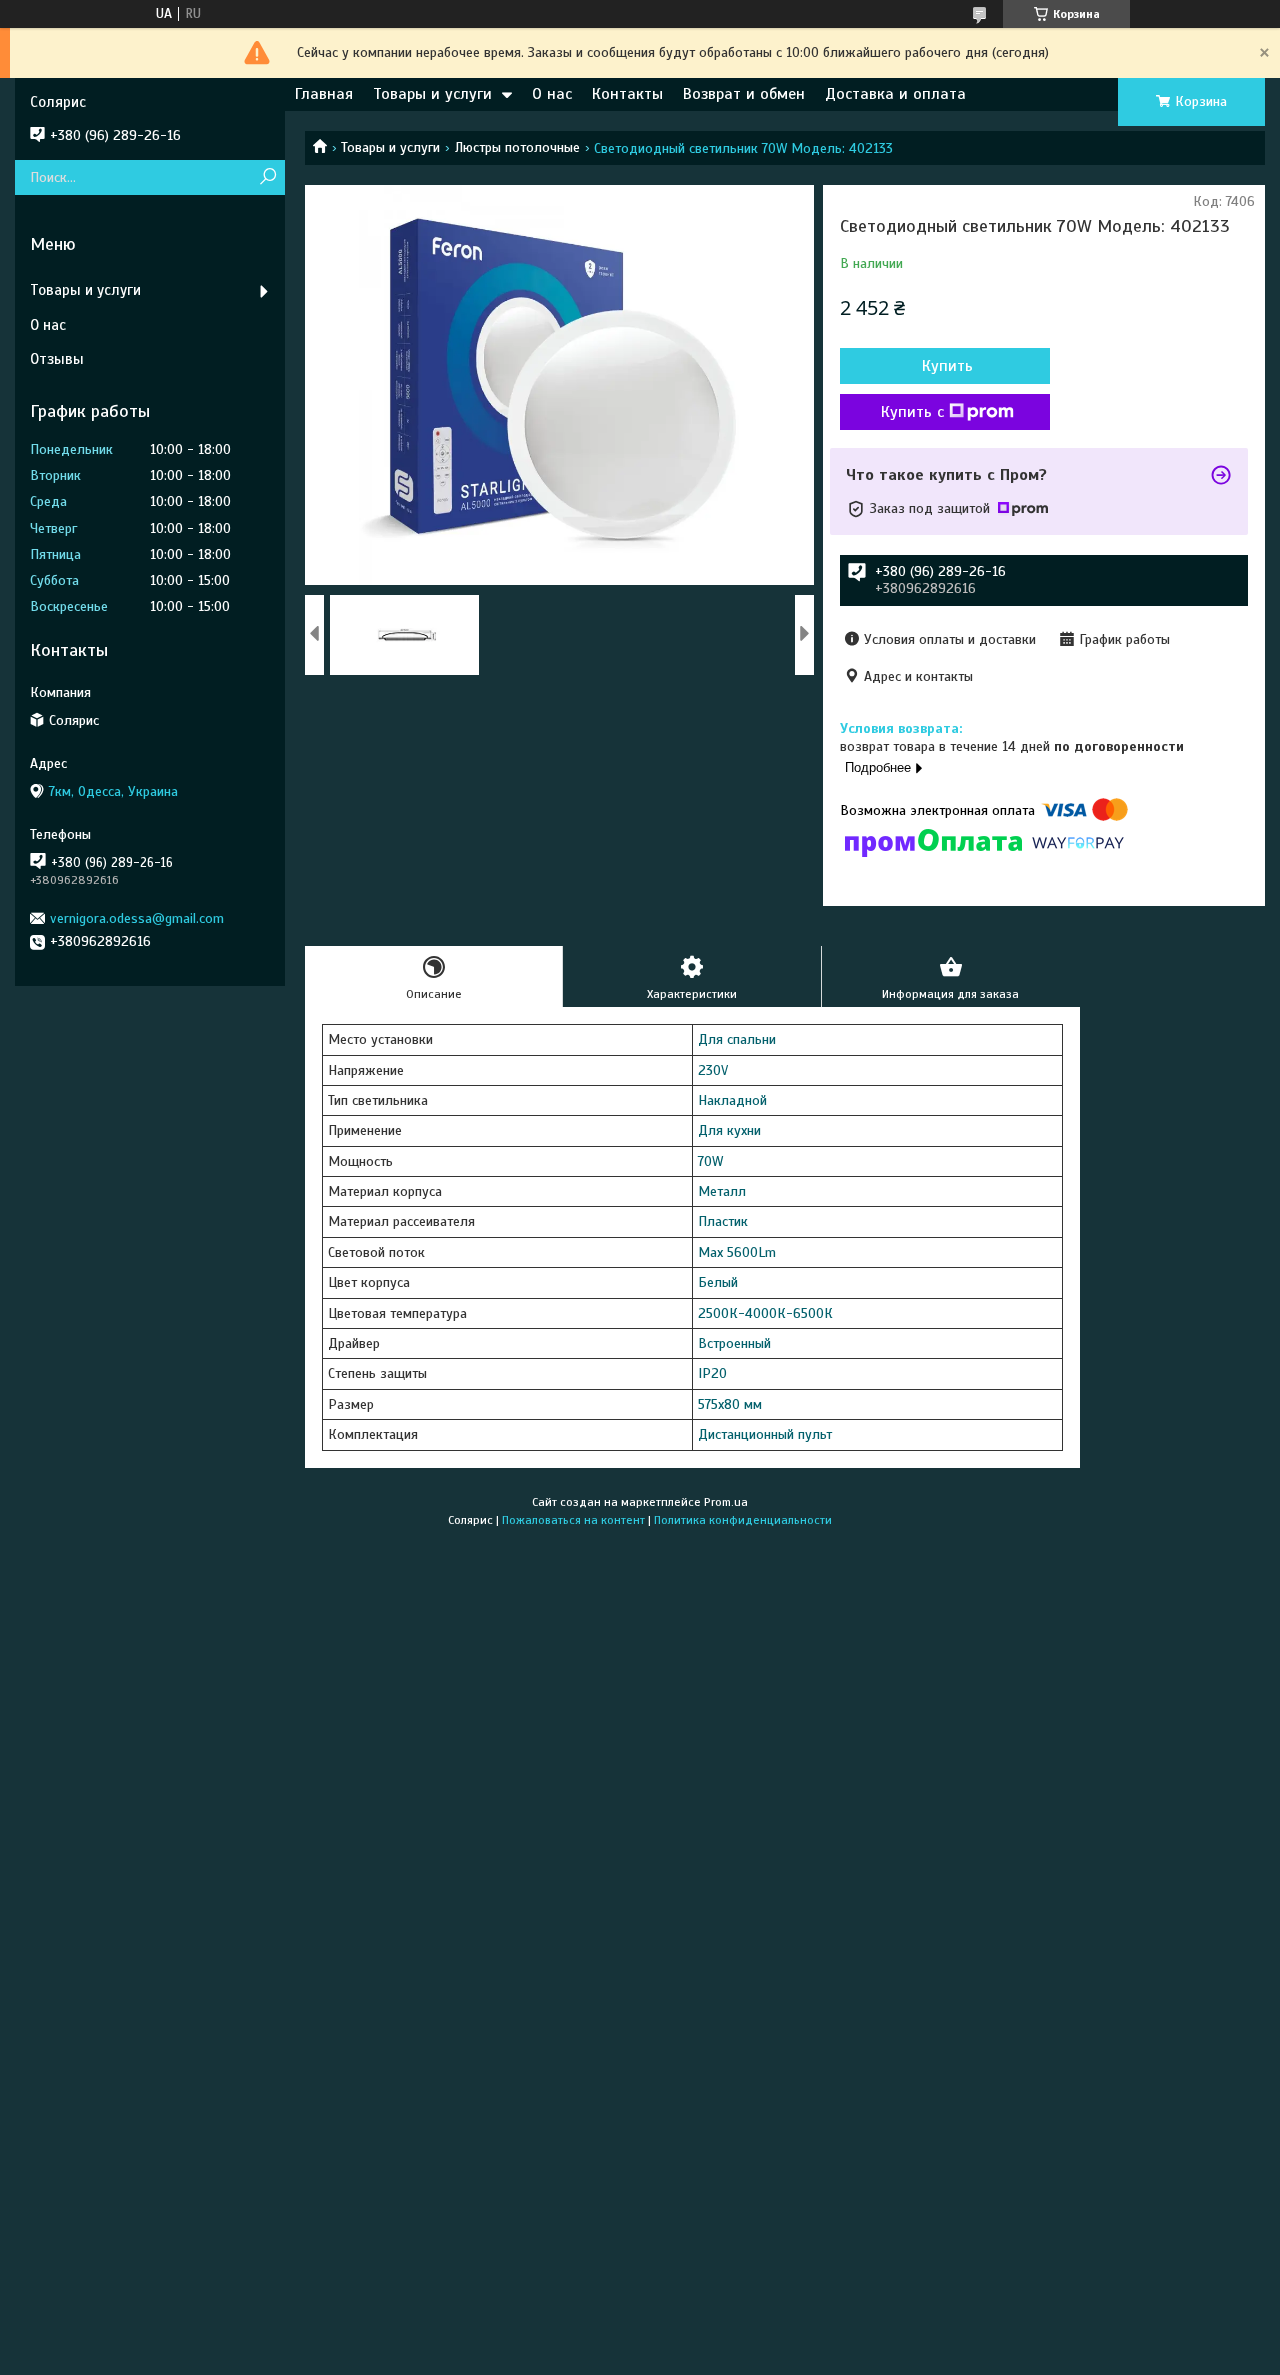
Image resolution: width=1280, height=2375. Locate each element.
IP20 (712, 1373)
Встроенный (734, 1343)
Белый (718, 1282)
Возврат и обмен (744, 94)
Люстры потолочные (517, 147)
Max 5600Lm (737, 1252)
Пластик (723, 1221)
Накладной (732, 1100)
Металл (722, 1191)
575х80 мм (730, 1404)
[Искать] (267, 177)
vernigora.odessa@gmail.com (137, 918)
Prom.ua (726, 1502)
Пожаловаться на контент (573, 1520)
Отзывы (57, 359)
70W (710, 1161)
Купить (947, 366)
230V (713, 1070)
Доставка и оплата (895, 94)
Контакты (627, 94)
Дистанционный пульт (765, 1434)
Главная (324, 94)
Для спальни (737, 1039)
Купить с (912, 412)
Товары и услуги (432, 94)
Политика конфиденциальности (743, 1520)
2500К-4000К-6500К (765, 1313)
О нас (552, 94)
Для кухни (729, 1130)
